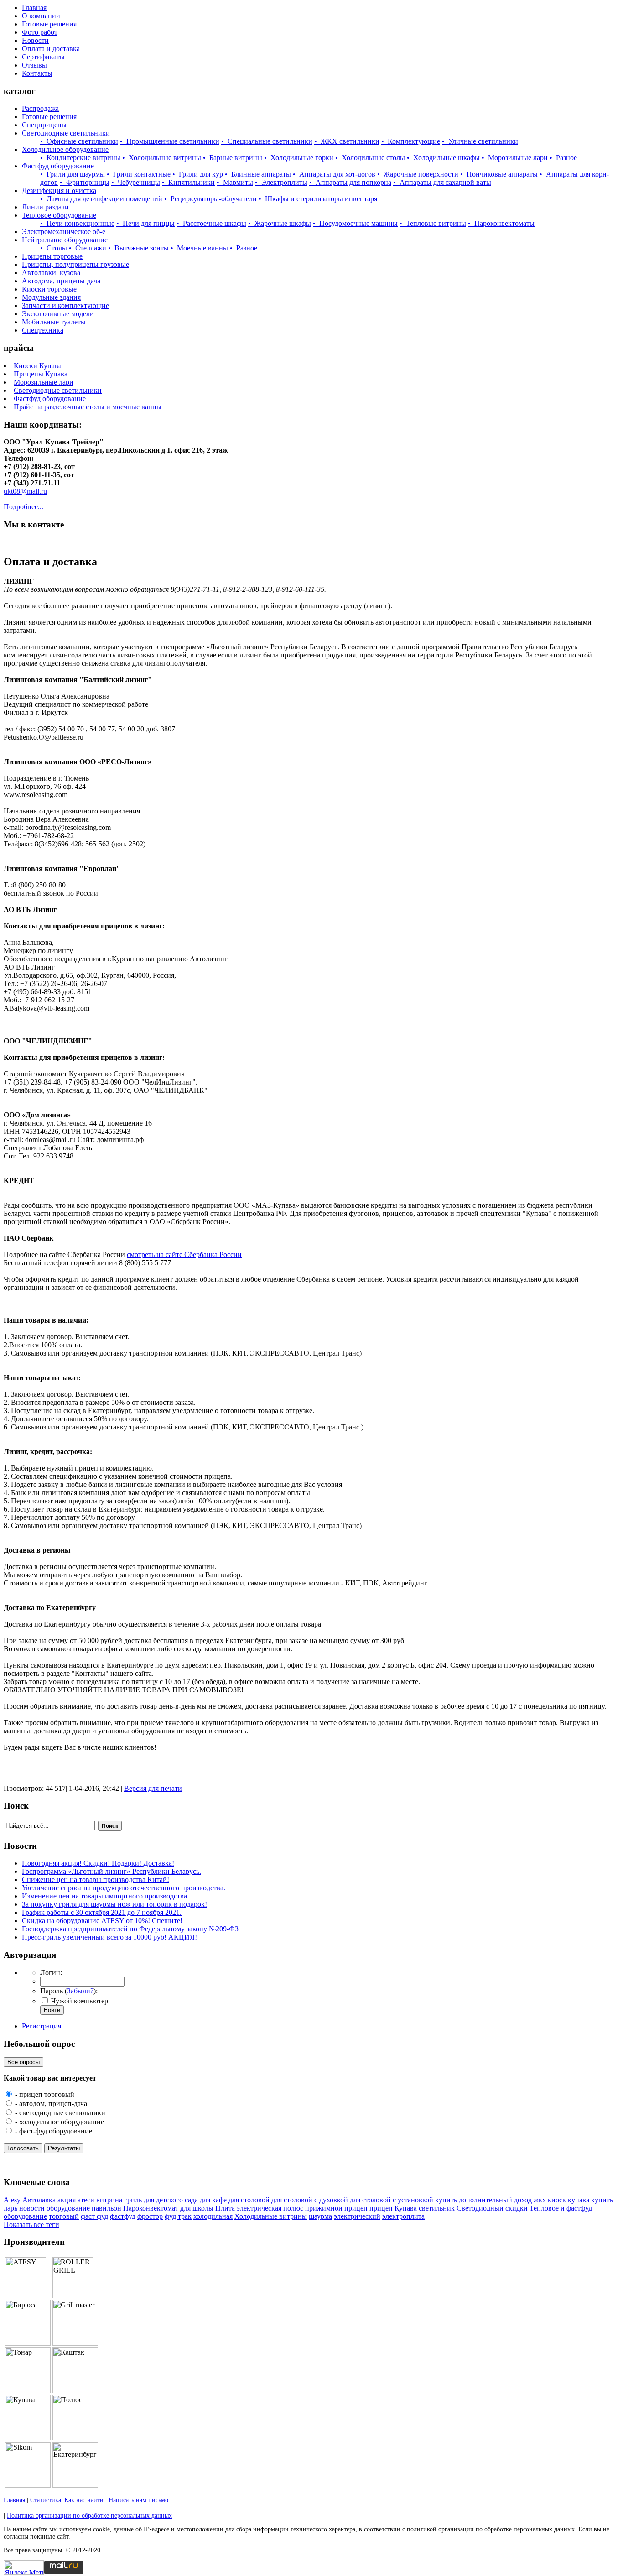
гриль (133, 2200)
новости (32, 2208)
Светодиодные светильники (58, 390)
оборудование (68, 2208)
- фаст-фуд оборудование (53, 2131)
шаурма (320, 2216)
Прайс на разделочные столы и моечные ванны (88, 407)
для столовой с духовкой (310, 2200)
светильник (437, 2208)
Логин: (51, 1973)
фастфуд (123, 2216)
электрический (357, 2216)
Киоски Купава (38, 366)
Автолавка (39, 2200)
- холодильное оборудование (59, 2122)
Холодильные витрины (271, 2216)
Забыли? (80, 1991)
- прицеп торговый (44, 2094)
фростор (150, 2216)
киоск (557, 2200)
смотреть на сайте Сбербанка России (184, 1254)
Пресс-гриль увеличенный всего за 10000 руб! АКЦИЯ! (109, 1937)
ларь (10, 2208)
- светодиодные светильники (59, 2113)
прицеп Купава (393, 2208)
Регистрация (42, 2026)
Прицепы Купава (41, 374)
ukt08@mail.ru (25, 491)
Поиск (110, 1826)
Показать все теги (31, 2224)
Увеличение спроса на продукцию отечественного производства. (124, 1888)
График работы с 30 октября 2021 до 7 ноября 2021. (102, 1912)
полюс (293, 2208)
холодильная (213, 2216)
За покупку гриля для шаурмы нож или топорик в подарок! (114, 1904)
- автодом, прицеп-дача (50, 2104)
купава (579, 2200)
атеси (86, 2200)
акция (67, 2200)
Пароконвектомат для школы (168, 2208)
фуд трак (178, 2216)
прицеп (356, 2208)
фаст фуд (94, 2216)
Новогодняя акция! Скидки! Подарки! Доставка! (98, 1863)
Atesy (12, 2200)
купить (602, 2200)
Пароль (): (69, 1991)
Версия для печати (153, 1788)
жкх (540, 2200)
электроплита (403, 2216)
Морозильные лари (44, 382)
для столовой (249, 2200)
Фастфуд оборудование (50, 399)
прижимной (324, 2208)
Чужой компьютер (79, 2001)
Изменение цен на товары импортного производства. (105, 1896)
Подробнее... (23, 507)
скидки (517, 2208)
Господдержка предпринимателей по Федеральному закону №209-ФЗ (130, 1929)
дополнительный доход (495, 2200)
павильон (106, 2208)
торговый (64, 2216)
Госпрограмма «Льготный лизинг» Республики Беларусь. (112, 1871)
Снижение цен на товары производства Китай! (96, 1880)
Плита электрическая (248, 2208)
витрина (109, 2200)
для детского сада (171, 2200)
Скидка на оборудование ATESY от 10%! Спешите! (102, 1921)
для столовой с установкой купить (403, 2200)
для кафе (213, 2200)
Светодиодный (480, 2208)
